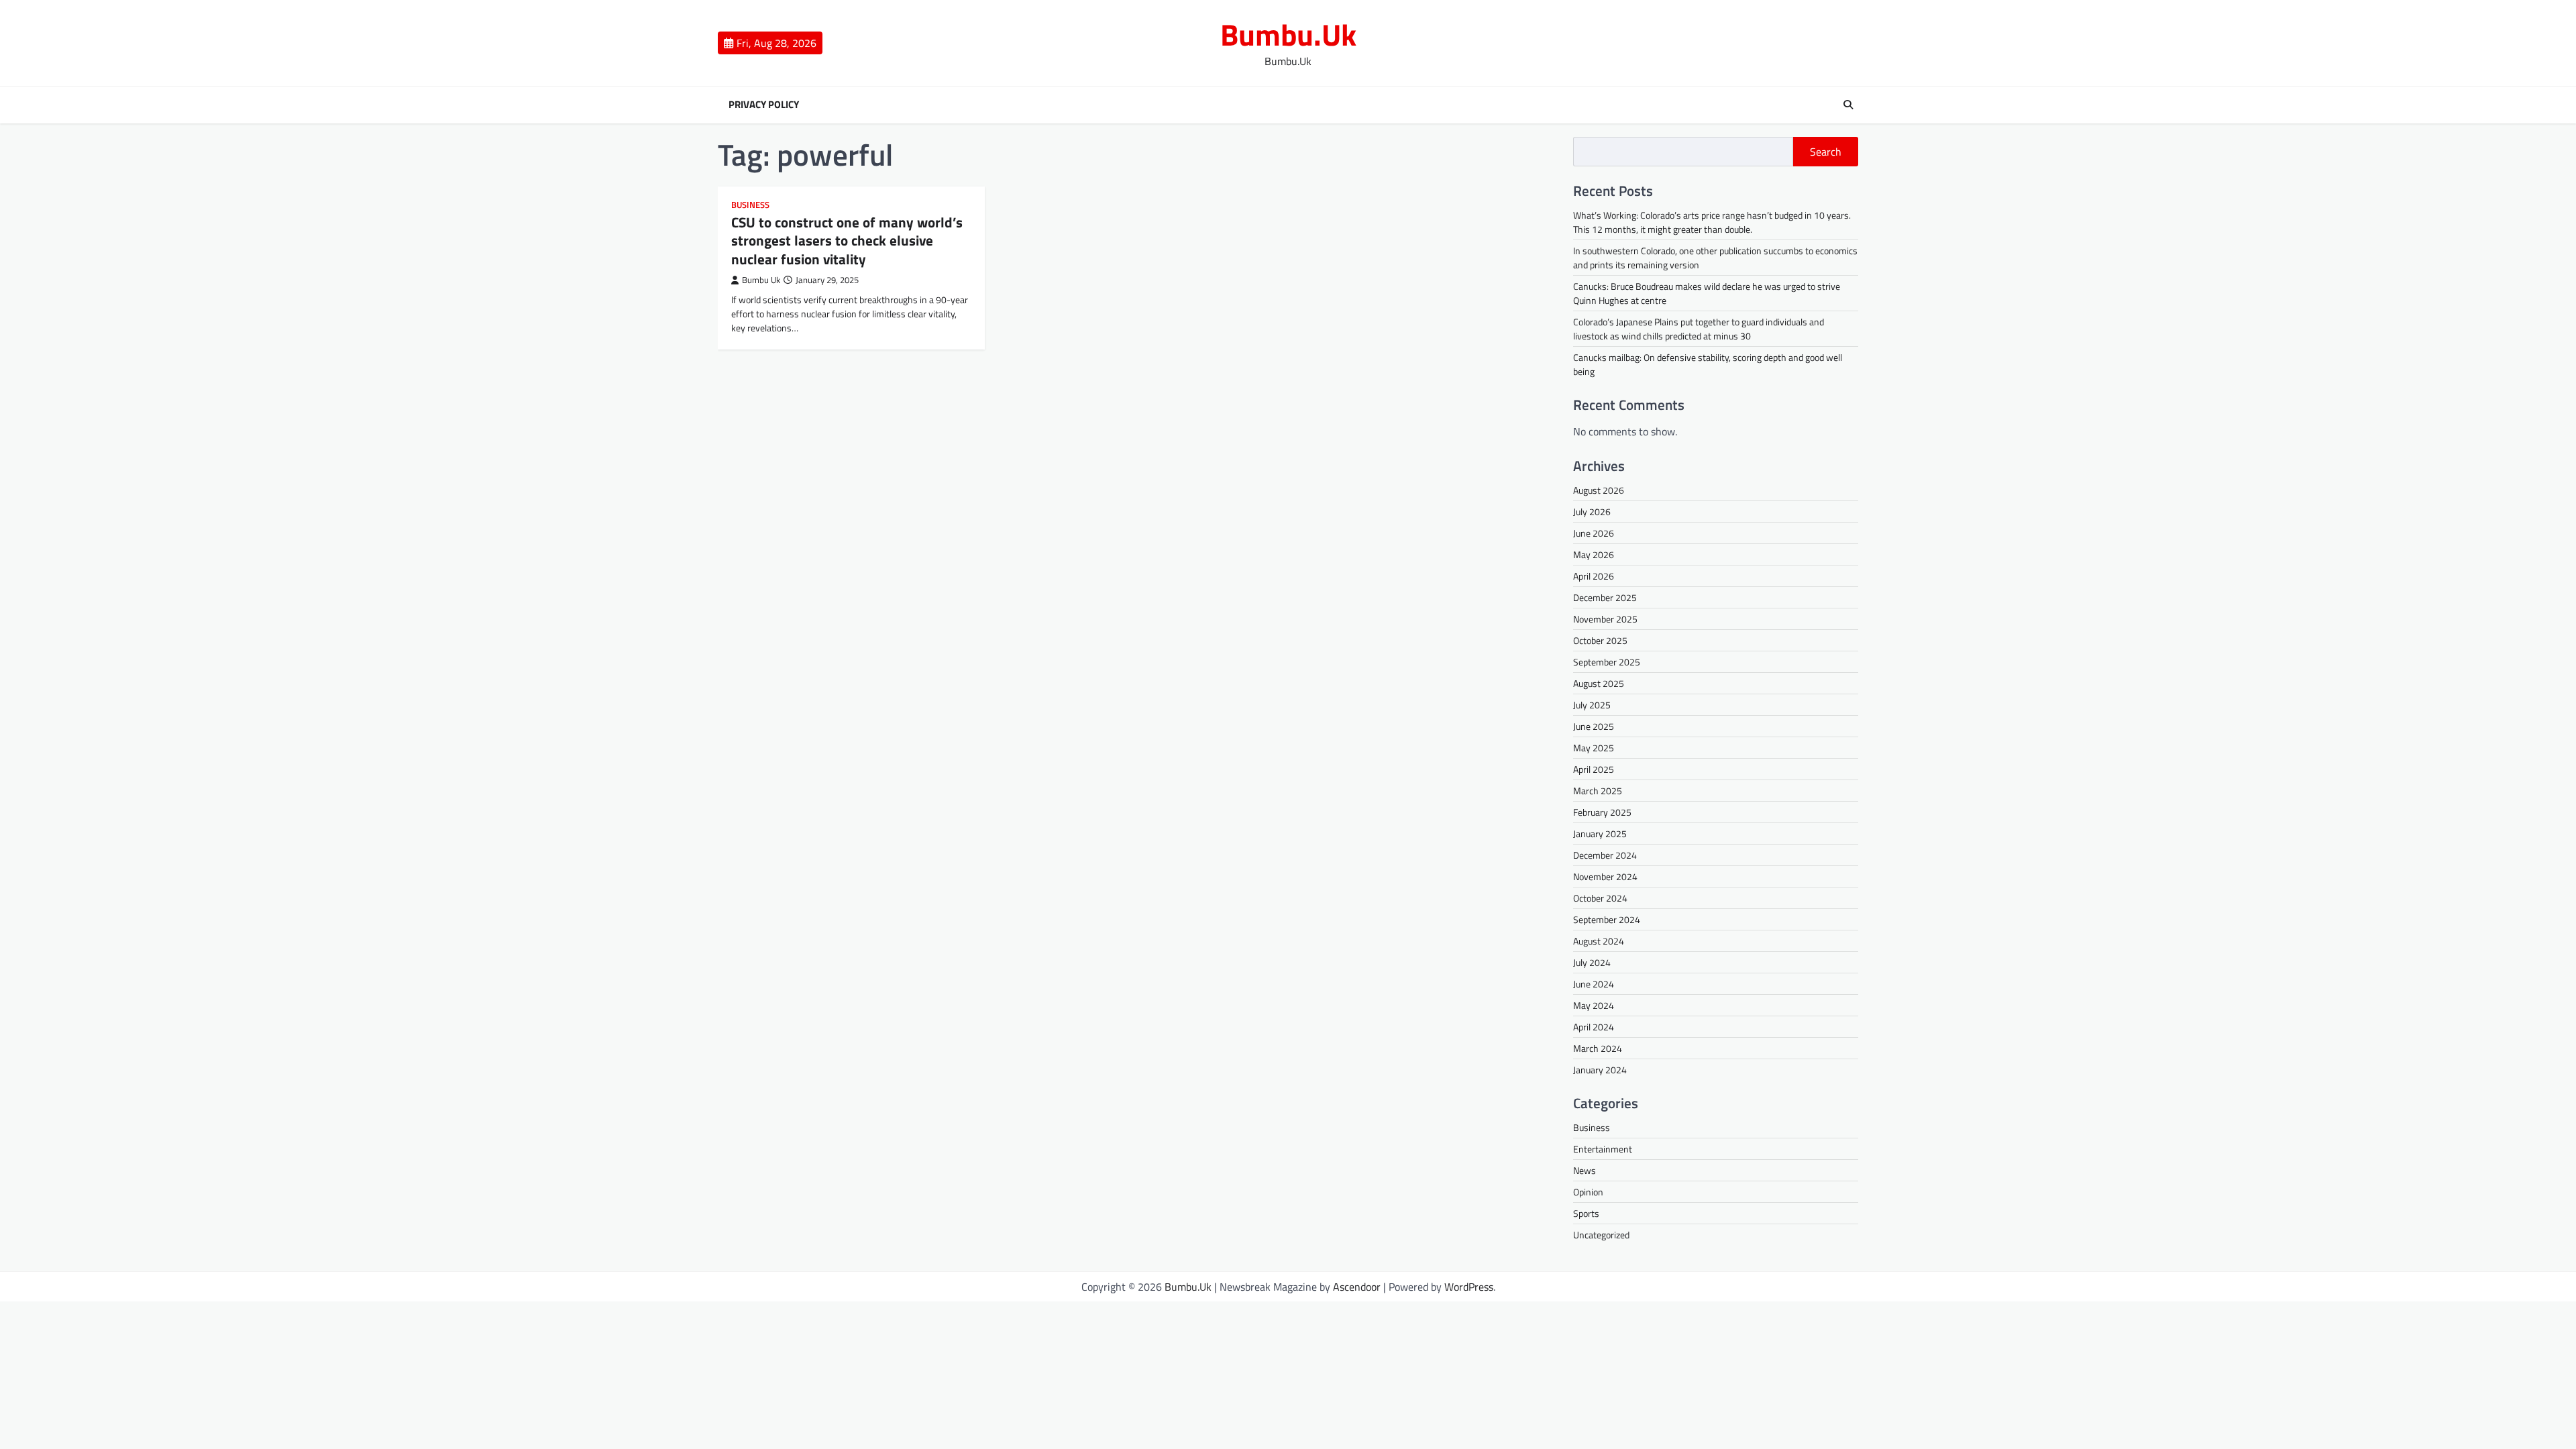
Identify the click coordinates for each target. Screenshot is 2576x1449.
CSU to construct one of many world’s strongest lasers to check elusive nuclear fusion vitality (847, 240)
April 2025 (1594, 769)
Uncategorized (1601, 1235)
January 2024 (1600, 1070)
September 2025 (1607, 662)
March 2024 (1598, 1048)
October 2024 (1600, 898)
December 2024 (1605, 855)
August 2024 (1599, 941)
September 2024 (1607, 919)
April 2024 (1594, 1027)
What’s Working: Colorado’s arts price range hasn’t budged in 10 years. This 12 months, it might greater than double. (1712, 222)
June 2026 (1594, 533)
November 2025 (1605, 619)
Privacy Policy (764, 105)
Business (750, 205)
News (1585, 1170)
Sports (1586, 1213)
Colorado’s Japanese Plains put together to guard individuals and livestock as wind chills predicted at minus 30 (1699, 329)
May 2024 (1594, 1005)
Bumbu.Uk (1288, 34)
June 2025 (1594, 726)
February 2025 (1602, 812)
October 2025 (1600, 640)
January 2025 (1600, 834)
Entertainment (1603, 1149)
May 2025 (1594, 748)
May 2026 (1594, 554)
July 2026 (1592, 512)
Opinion (1588, 1192)
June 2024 (1594, 984)
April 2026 (1594, 576)
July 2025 (1592, 705)
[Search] (1848, 105)
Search (1826, 152)
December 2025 (1605, 597)
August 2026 (1599, 490)
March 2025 (1598, 791)
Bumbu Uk (761, 280)
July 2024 (1592, 962)
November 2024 (1605, 876)
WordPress (1469, 1287)
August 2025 (1599, 683)
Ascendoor (1357, 1287)
